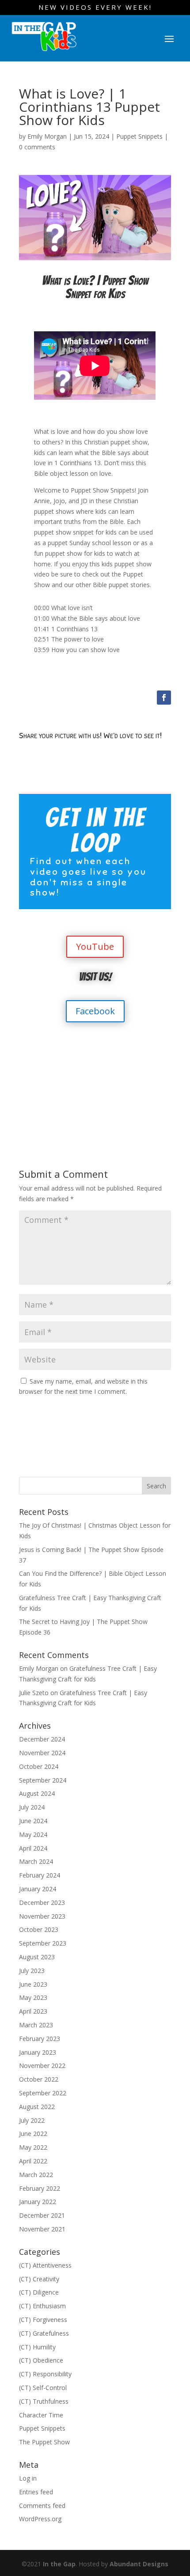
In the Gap (59, 2564)
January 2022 (38, 2202)
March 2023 (36, 2025)
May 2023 (33, 1997)
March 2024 (36, 1861)
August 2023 (37, 1957)
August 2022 (37, 2107)
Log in (28, 2478)
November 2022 (42, 2066)
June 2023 (33, 1984)
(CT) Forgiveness (43, 2320)
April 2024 (33, 1848)
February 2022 (40, 2188)
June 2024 (33, 1821)
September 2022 (43, 2093)
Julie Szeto (34, 1693)
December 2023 (42, 1903)
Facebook (95, 1011)
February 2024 (40, 1875)
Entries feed (36, 2492)
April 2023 (33, 2011)
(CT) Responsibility (45, 2374)
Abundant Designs (139, 2564)
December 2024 (42, 1739)
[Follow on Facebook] (164, 698)
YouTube (95, 947)
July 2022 (32, 2120)
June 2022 (33, 2134)
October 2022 (39, 2079)
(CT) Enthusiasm (42, 2306)
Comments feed (42, 2506)
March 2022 (36, 2175)
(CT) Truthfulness (44, 2401)
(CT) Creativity (39, 2279)
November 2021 (42, 2229)
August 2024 (37, 1793)
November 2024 (42, 1753)
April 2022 (33, 2161)
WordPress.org (40, 2519)
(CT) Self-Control (43, 2388)
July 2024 (32, 1807)
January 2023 (38, 2052)
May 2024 (33, 1834)
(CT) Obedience (41, 2360)
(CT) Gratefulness (44, 2333)
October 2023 (39, 1929)
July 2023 (32, 1971)
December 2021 (42, 2215)
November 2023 (42, 1916)
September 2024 (43, 1780)
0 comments (37, 147)
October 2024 (39, 1766)
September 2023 (43, 1943)
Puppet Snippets (139, 136)
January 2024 (38, 1889)
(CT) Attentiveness (45, 2265)
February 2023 (40, 2039)
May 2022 (33, 2147)
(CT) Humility (37, 2347)
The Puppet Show (44, 2442)
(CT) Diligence (39, 2292)
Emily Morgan (47, 136)
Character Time (41, 2415)
